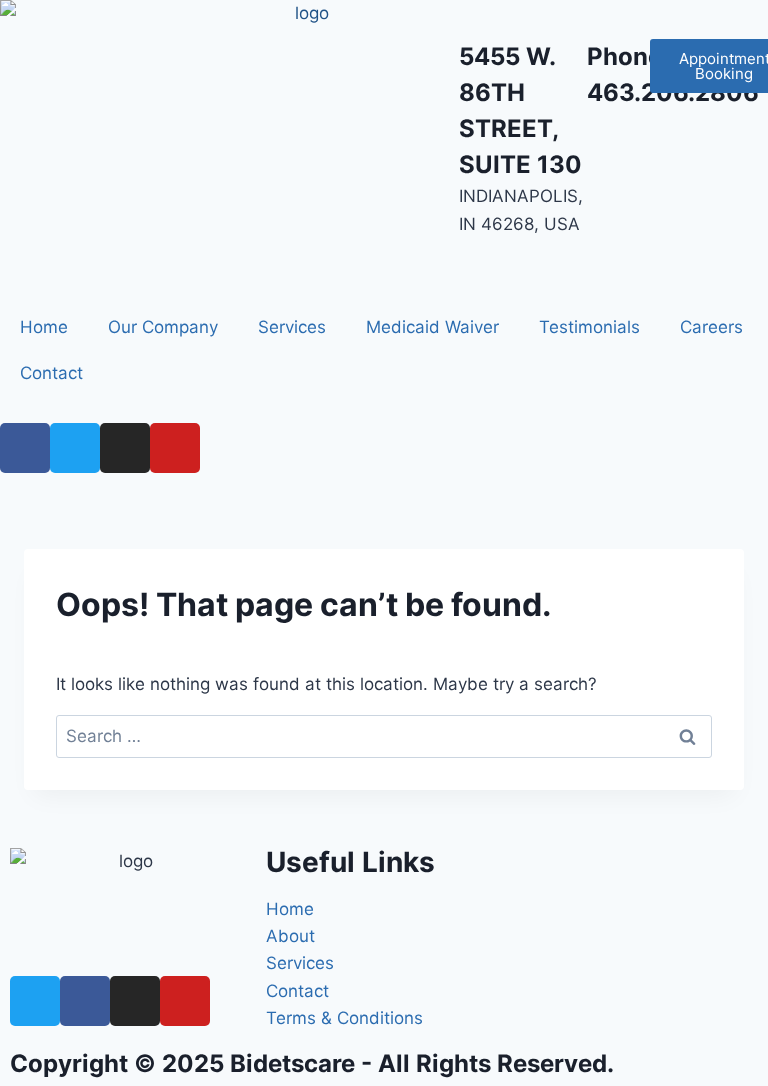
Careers (711, 327)
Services (292, 327)
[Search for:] (384, 736)
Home (44, 327)
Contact (51, 373)
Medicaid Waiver (432, 327)
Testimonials (589, 327)
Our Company (163, 327)
